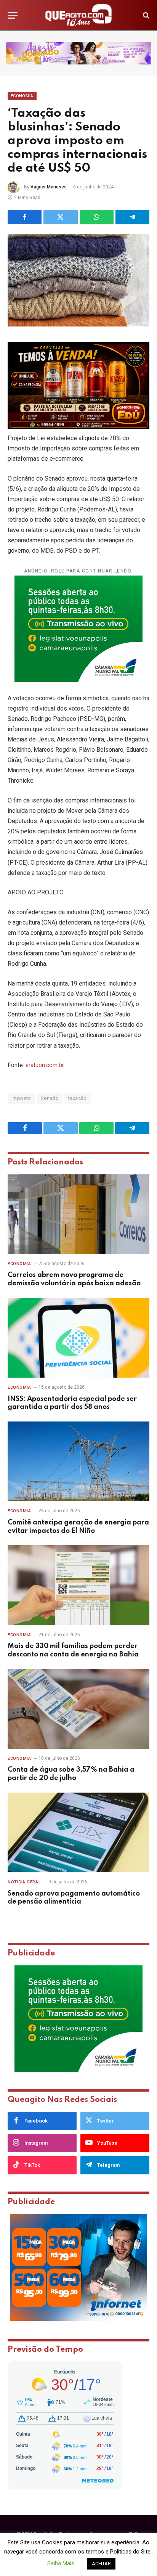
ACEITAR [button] (101, 2564)
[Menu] (13, 15)
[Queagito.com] (79, 15)
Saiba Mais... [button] (62, 2563)
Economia (22, 96)
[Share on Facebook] (25, 217)
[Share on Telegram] (132, 217)
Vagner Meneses (49, 187)
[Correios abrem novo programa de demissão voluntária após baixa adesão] (78, 1214)
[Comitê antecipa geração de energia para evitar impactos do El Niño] (78, 1461)
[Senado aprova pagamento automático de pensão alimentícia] (78, 1832)
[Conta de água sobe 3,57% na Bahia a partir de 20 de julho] (78, 1709)
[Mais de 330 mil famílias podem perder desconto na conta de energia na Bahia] (78, 1585)
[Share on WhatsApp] (97, 217)
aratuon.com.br (45, 1065)
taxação (78, 1098)
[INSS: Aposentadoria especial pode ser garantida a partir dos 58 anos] (78, 1338)
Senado (50, 1098)
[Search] (145, 15)
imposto (21, 1098)
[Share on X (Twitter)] (60, 217)
